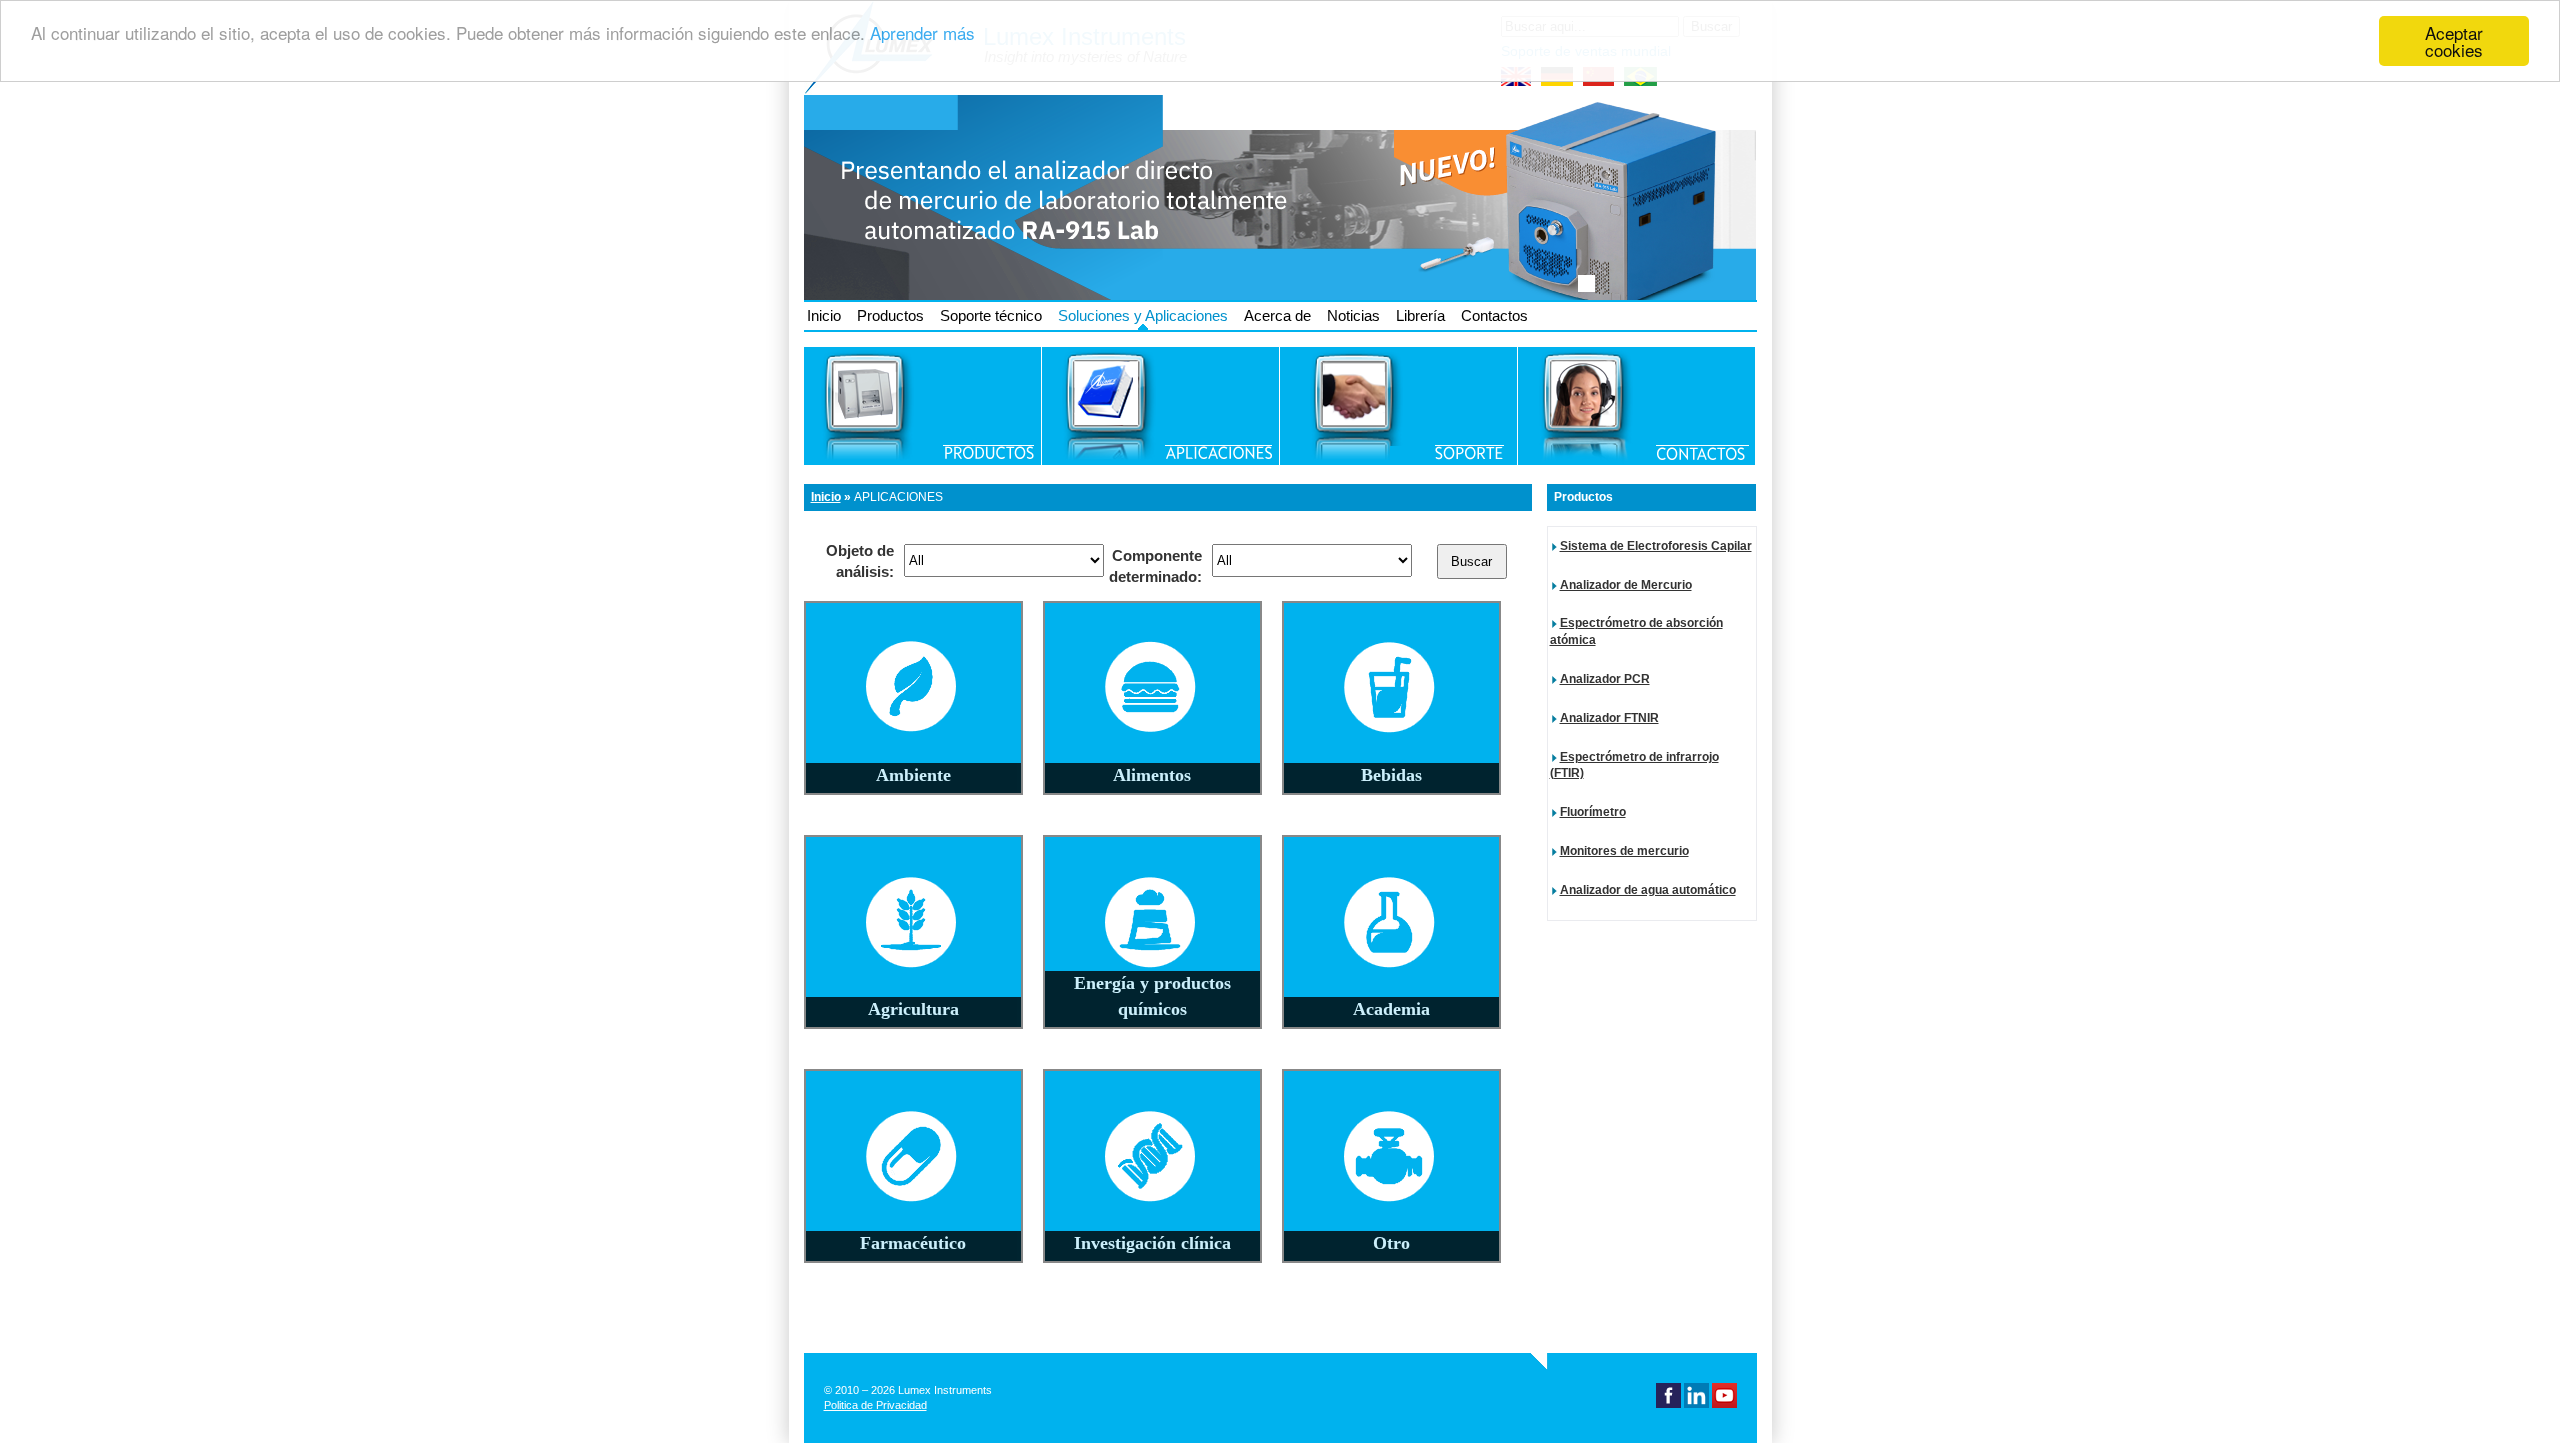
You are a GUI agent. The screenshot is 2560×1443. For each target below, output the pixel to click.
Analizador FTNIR (1609, 718)
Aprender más (922, 33)
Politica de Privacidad (875, 1405)
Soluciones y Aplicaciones (1143, 315)
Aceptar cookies (2454, 41)
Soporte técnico (991, 315)
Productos (890, 315)
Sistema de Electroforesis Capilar (1656, 546)
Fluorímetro (1593, 812)
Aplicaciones (898, 497)
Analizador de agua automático (1648, 890)
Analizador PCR (1605, 679)
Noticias (1353, 315)
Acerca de (1277, 315)
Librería (1420, 315)
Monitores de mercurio (1624, 851)
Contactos (1494, 315)
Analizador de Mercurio (1626, 585)
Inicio (824, 315)
